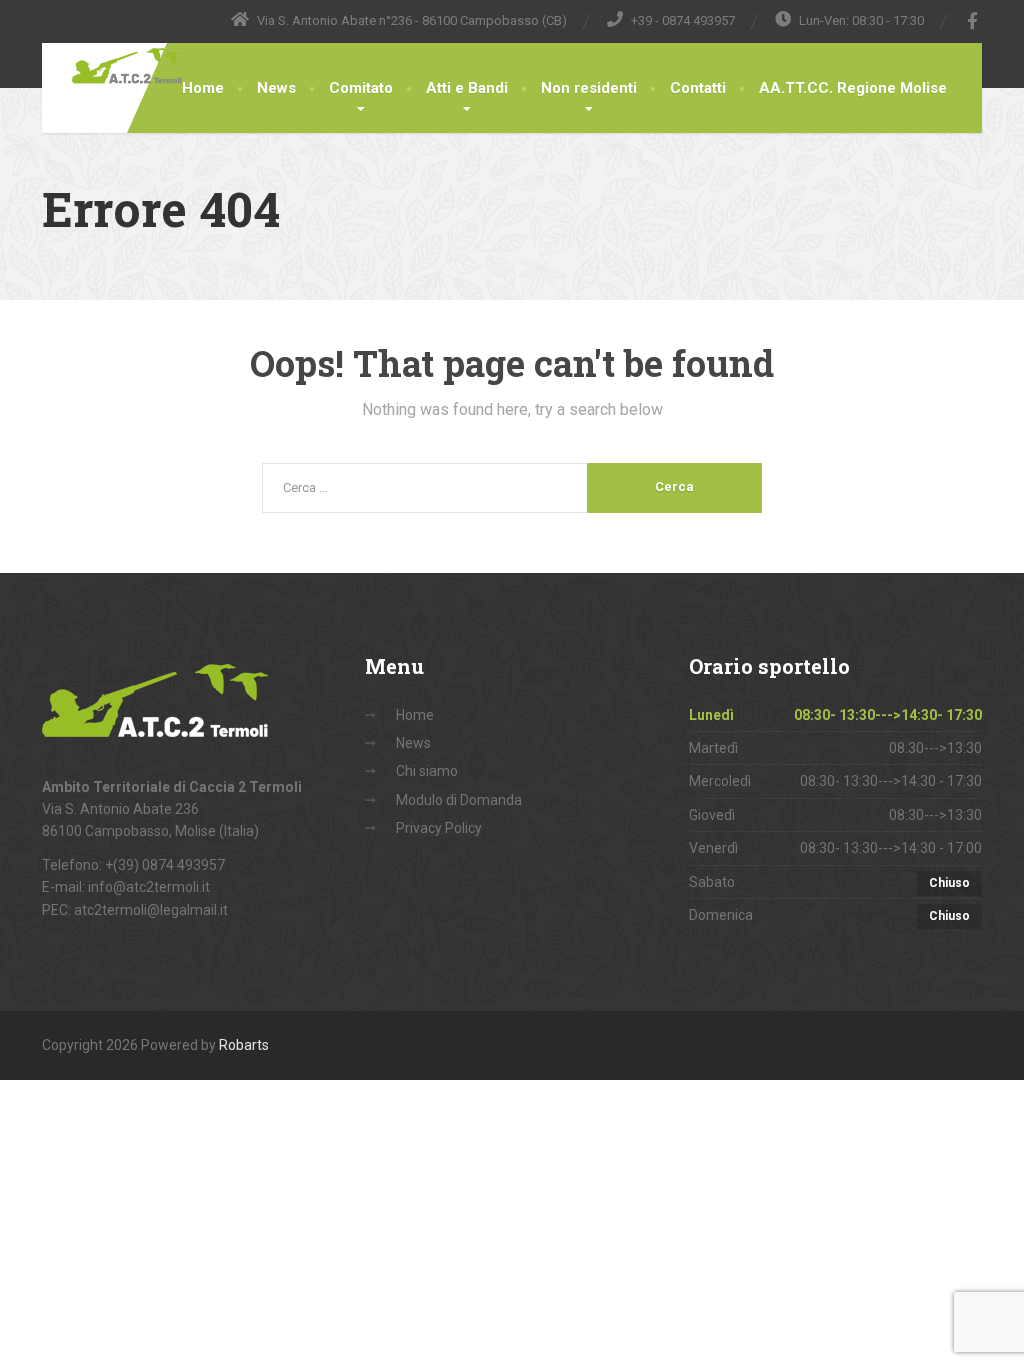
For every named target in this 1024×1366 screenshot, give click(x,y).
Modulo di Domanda (459, 800)
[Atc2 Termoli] (118, 65)
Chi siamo (427, 771)
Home (203, 88)
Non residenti (589, 88)
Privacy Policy (439, 828)
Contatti (698, 88)
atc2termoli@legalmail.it (151, 910)
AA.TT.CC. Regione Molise (853, 88)
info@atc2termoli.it (149, 887)
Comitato (361, 88)
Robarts (244, 1045)
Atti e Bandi (467, 88)
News (276, 88)
